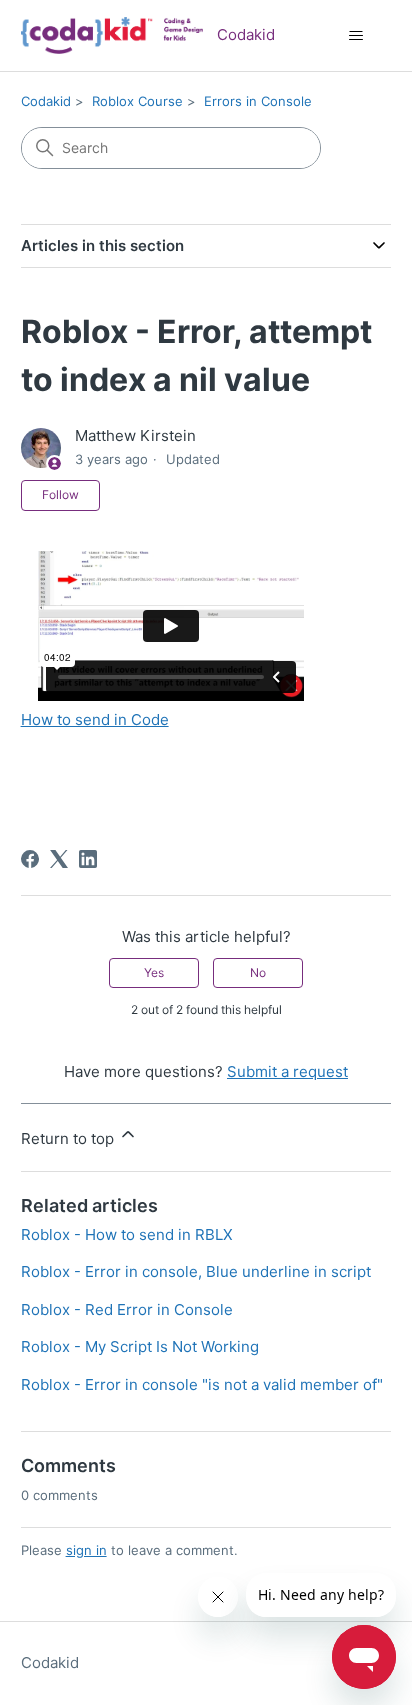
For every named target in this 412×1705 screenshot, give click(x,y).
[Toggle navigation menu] (355, 36)
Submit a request (287, 1071)
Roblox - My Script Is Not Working (140, 1346)
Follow (60, 494)
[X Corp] (59, 859)
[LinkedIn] (88, 859)
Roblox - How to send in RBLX (127, 1234)
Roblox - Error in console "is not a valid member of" (202, 1384)
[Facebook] (30, 859)
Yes (154, 972)
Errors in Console (258, 101)
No (258, 972)
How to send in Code (95, 719)
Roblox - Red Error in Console (127, 1309)
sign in (86, 1550)
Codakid (46, 101)
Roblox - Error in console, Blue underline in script (196, 1271)
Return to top (69, 1138)
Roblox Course (137, 101)
